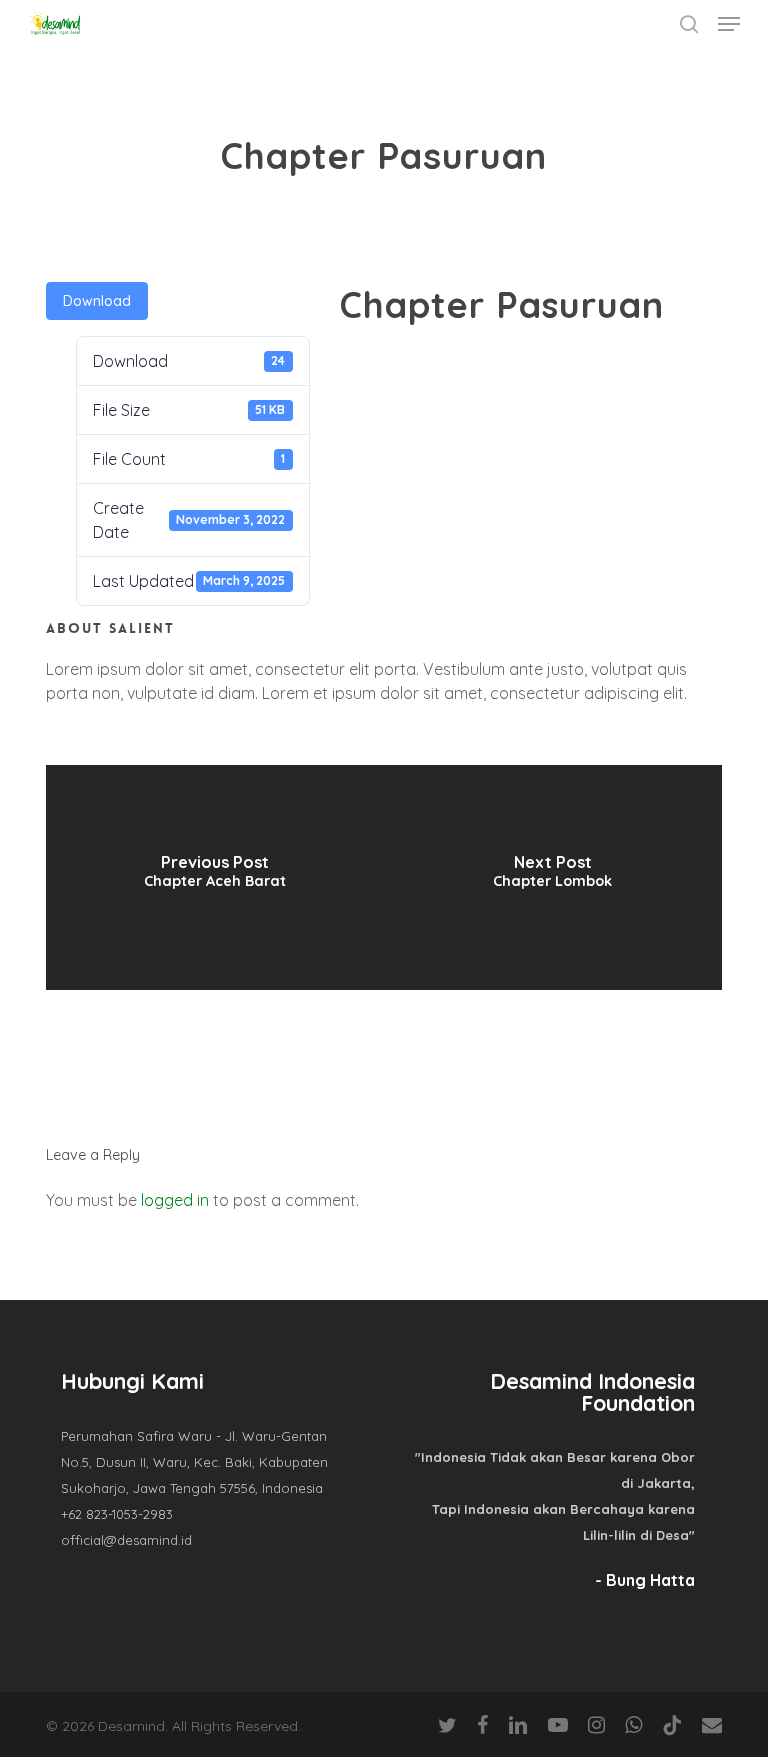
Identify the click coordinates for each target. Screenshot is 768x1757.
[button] (729, 24)
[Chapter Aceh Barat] (215, 877)
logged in (175, 1200)
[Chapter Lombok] (553, 877)
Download (97, 301)
